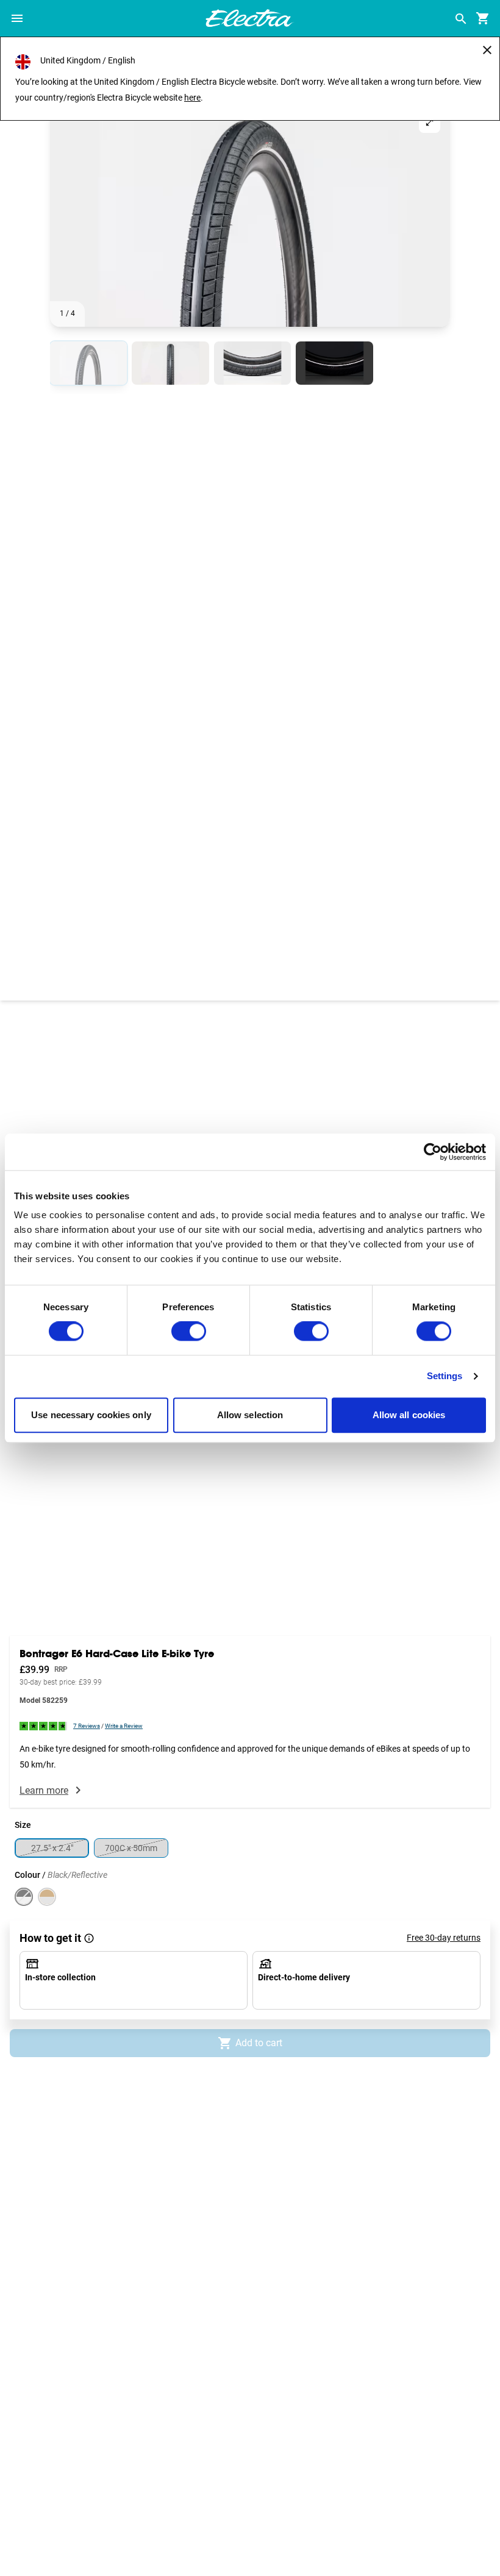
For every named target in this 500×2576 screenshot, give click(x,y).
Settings (445, 1376)
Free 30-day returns (444, 1938)
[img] (44, 1725)
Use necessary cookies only (91, 1415)
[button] (250, 214)
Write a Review (124, 1726)
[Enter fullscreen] (430, 122)
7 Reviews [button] (87, 1726)
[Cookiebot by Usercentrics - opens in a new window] (433, 1152)
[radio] (88, 363)
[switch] (189, 1332)
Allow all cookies (409, 1415)
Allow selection (250, 1415)
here (192, 98)
